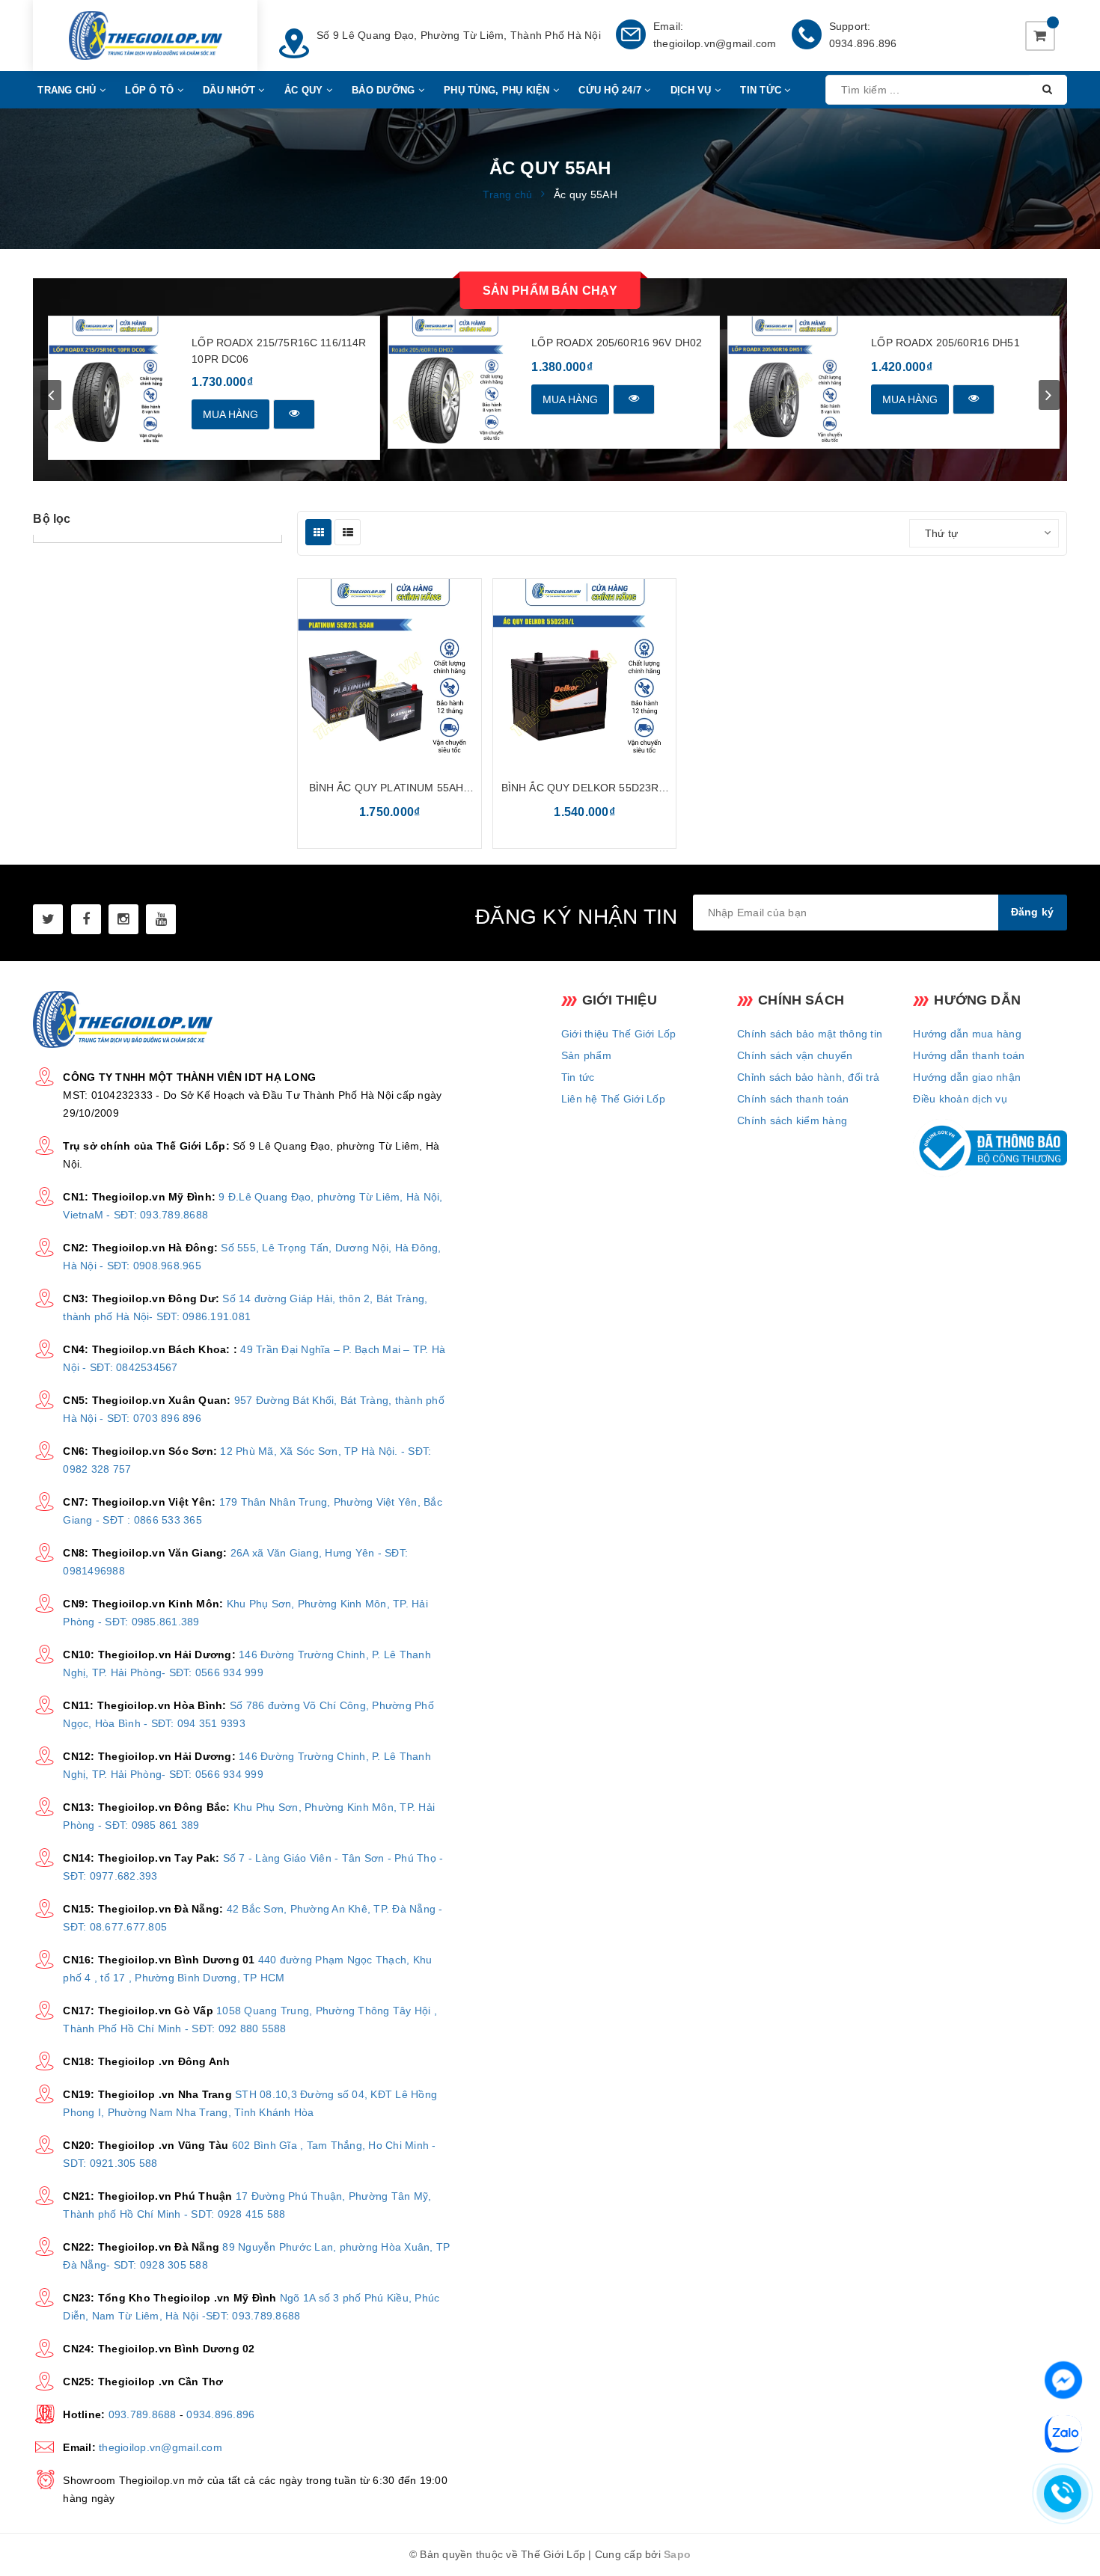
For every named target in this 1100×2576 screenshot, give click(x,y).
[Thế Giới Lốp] (146, 36)
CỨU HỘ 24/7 (611, 90)
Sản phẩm (586, 1055)
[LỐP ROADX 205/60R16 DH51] (794, 383)
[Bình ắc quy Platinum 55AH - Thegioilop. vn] (389, 671)
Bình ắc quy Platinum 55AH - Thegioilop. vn (390, 789)
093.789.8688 (143, 2414)
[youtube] (161, 919)
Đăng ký (1033, 912)
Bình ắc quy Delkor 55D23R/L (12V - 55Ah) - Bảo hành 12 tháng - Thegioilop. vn (585, 789)
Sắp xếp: (881, 533)
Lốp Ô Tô (151, 90)
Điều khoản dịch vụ (960, 1099)
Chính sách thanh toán (793, 1099)
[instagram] (123, 919)
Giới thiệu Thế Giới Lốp (619, 1034)
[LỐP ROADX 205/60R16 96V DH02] (455, 383)
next (1049, 395)
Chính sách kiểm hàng (792, 1120)
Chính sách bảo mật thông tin (810, 1034)
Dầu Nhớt (230, 90)
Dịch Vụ (693, 90)
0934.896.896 (863, 43)
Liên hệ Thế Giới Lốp (613, 1099)
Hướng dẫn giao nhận (967, 1077)
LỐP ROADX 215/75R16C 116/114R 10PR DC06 (279, 351)
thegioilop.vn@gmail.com (715, 43)
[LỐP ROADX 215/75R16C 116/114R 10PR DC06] (115, 383)
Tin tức (578, 1077)
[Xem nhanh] (294, 414)
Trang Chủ (68, 90)
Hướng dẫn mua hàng (967, 1034)
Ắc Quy (305, 90)
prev (51, 395)
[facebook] (86, 919)
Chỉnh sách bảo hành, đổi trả (808, 1077)
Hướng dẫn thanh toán (969, 1055)
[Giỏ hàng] (1040, 36)
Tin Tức (762, 90)
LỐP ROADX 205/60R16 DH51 (945, 343)
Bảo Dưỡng (385, 90)
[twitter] (48, 919)
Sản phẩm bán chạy (550, 291)
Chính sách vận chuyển (795, 1055)
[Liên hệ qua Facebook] (1063, 2379)
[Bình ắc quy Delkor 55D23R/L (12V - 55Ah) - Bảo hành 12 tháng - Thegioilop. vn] (585, 671)
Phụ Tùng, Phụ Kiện (498, 90)
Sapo (677, 2554)
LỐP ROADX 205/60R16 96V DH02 (617, 343)
